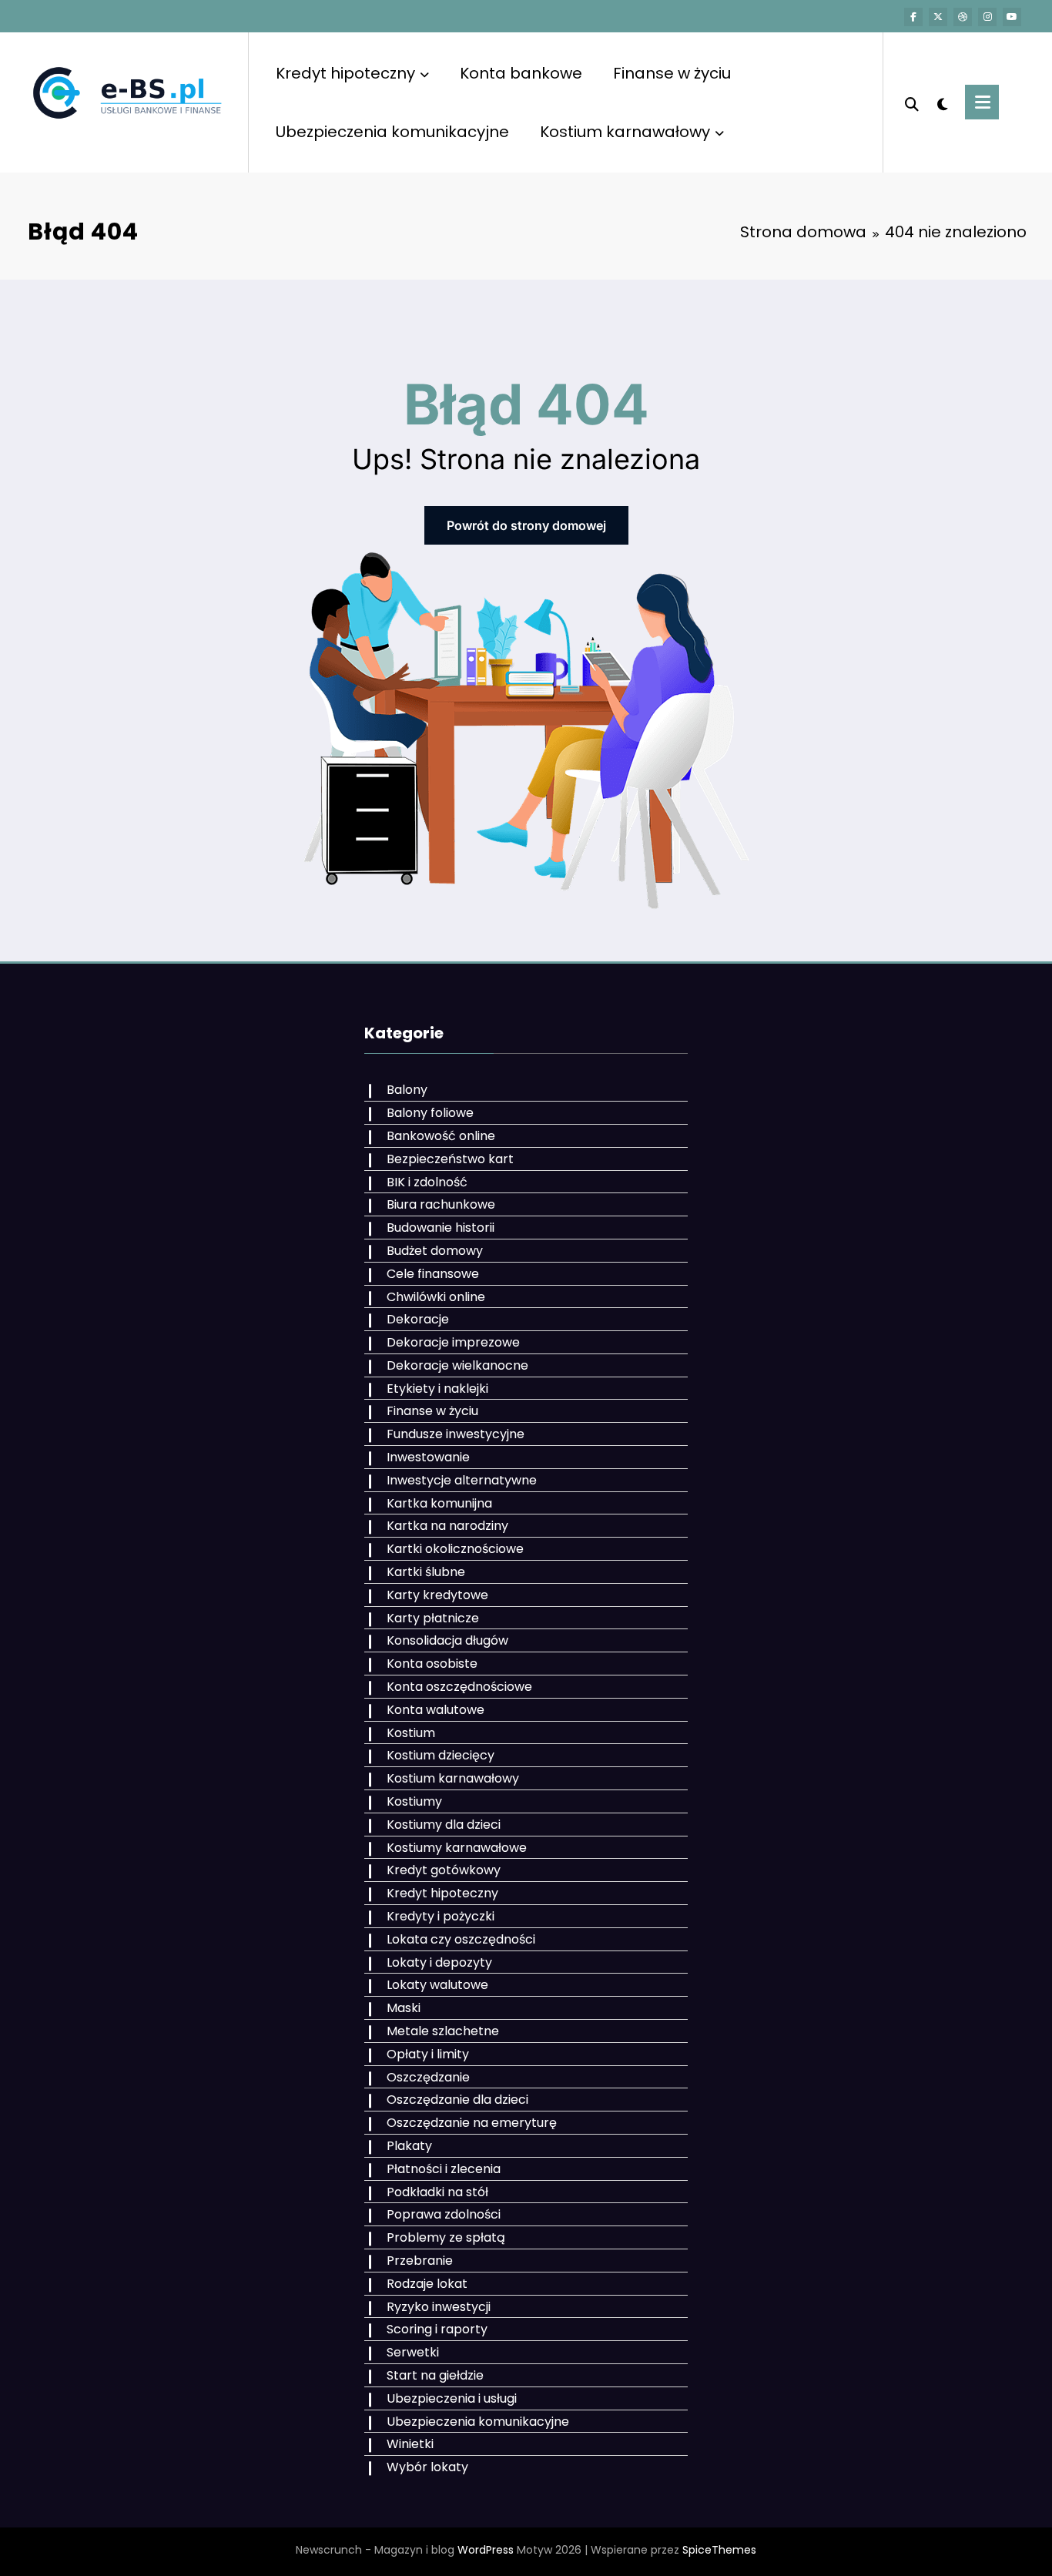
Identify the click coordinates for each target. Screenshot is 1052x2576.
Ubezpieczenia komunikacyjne (392, 132)
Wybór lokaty (427, 2467)
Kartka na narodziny (447, 1526)
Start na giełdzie (435, 2375)
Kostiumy (414, 1801)
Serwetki (413, 2352)
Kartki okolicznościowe (455, 1549)
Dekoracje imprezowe (453, 1342)
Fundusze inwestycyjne (456, 1434)
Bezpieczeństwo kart (450, 1159)
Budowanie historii (441, 1228)
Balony (407, 1090)
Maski (404, 2008)
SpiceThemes (719, 2550)
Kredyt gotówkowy (444, 1870)
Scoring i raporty (437, 2329)
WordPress (486, 2550)
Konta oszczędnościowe (459, 1687)
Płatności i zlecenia (444, 2169)
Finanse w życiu (672, 73)
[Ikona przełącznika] (982, 102)
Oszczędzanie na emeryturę (472, 2123)
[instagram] (987, 17)
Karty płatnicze (433, 1618)
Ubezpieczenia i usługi (452, 2398)
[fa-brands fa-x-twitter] (938, 17)
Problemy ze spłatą (446, 2237)
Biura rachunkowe (441, 1204)
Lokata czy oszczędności (461, 1939)
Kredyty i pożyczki (441, 1916)
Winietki (410, 2444)
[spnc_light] (942, 102)
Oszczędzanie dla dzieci (457, 2100)
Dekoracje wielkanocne (457, 1365)
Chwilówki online (436, 1297)
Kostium (411, 1733)
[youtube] (1012, 17)
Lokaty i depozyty (439, 1962)
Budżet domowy (435, 1251)
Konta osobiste (432, 1664)
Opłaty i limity (428, 2054)
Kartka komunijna (439, 1503)
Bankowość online (441, 1136)
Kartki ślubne (426, 1572)
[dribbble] (963, 17)
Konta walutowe (436, 1710)
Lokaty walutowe (437, 1985)
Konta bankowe (521, 73)
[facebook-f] (913, 17)
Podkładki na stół (437, 2192)
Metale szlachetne (443, 2031)
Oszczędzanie (428, 2077)
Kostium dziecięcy (441, 1755)
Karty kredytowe (437, 1595)
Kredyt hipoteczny (345, 73)
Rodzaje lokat (427, 2284)
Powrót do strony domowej (526, 525)
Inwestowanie (428, 1457)
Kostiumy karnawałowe (457, 1848)
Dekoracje (418, 1319)
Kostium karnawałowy (625, 132)
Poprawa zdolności (444, 2214)
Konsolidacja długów (447, 1640)
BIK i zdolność (427, 1182)
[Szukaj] (912, 102)
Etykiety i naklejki (437, 1389)
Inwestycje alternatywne (462, 1480)
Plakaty (409, 2146)
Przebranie (420, 2261)
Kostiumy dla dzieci (444, 1825)
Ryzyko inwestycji (439, 2307)
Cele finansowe (433, 1274)
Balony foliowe (430, 1113)
